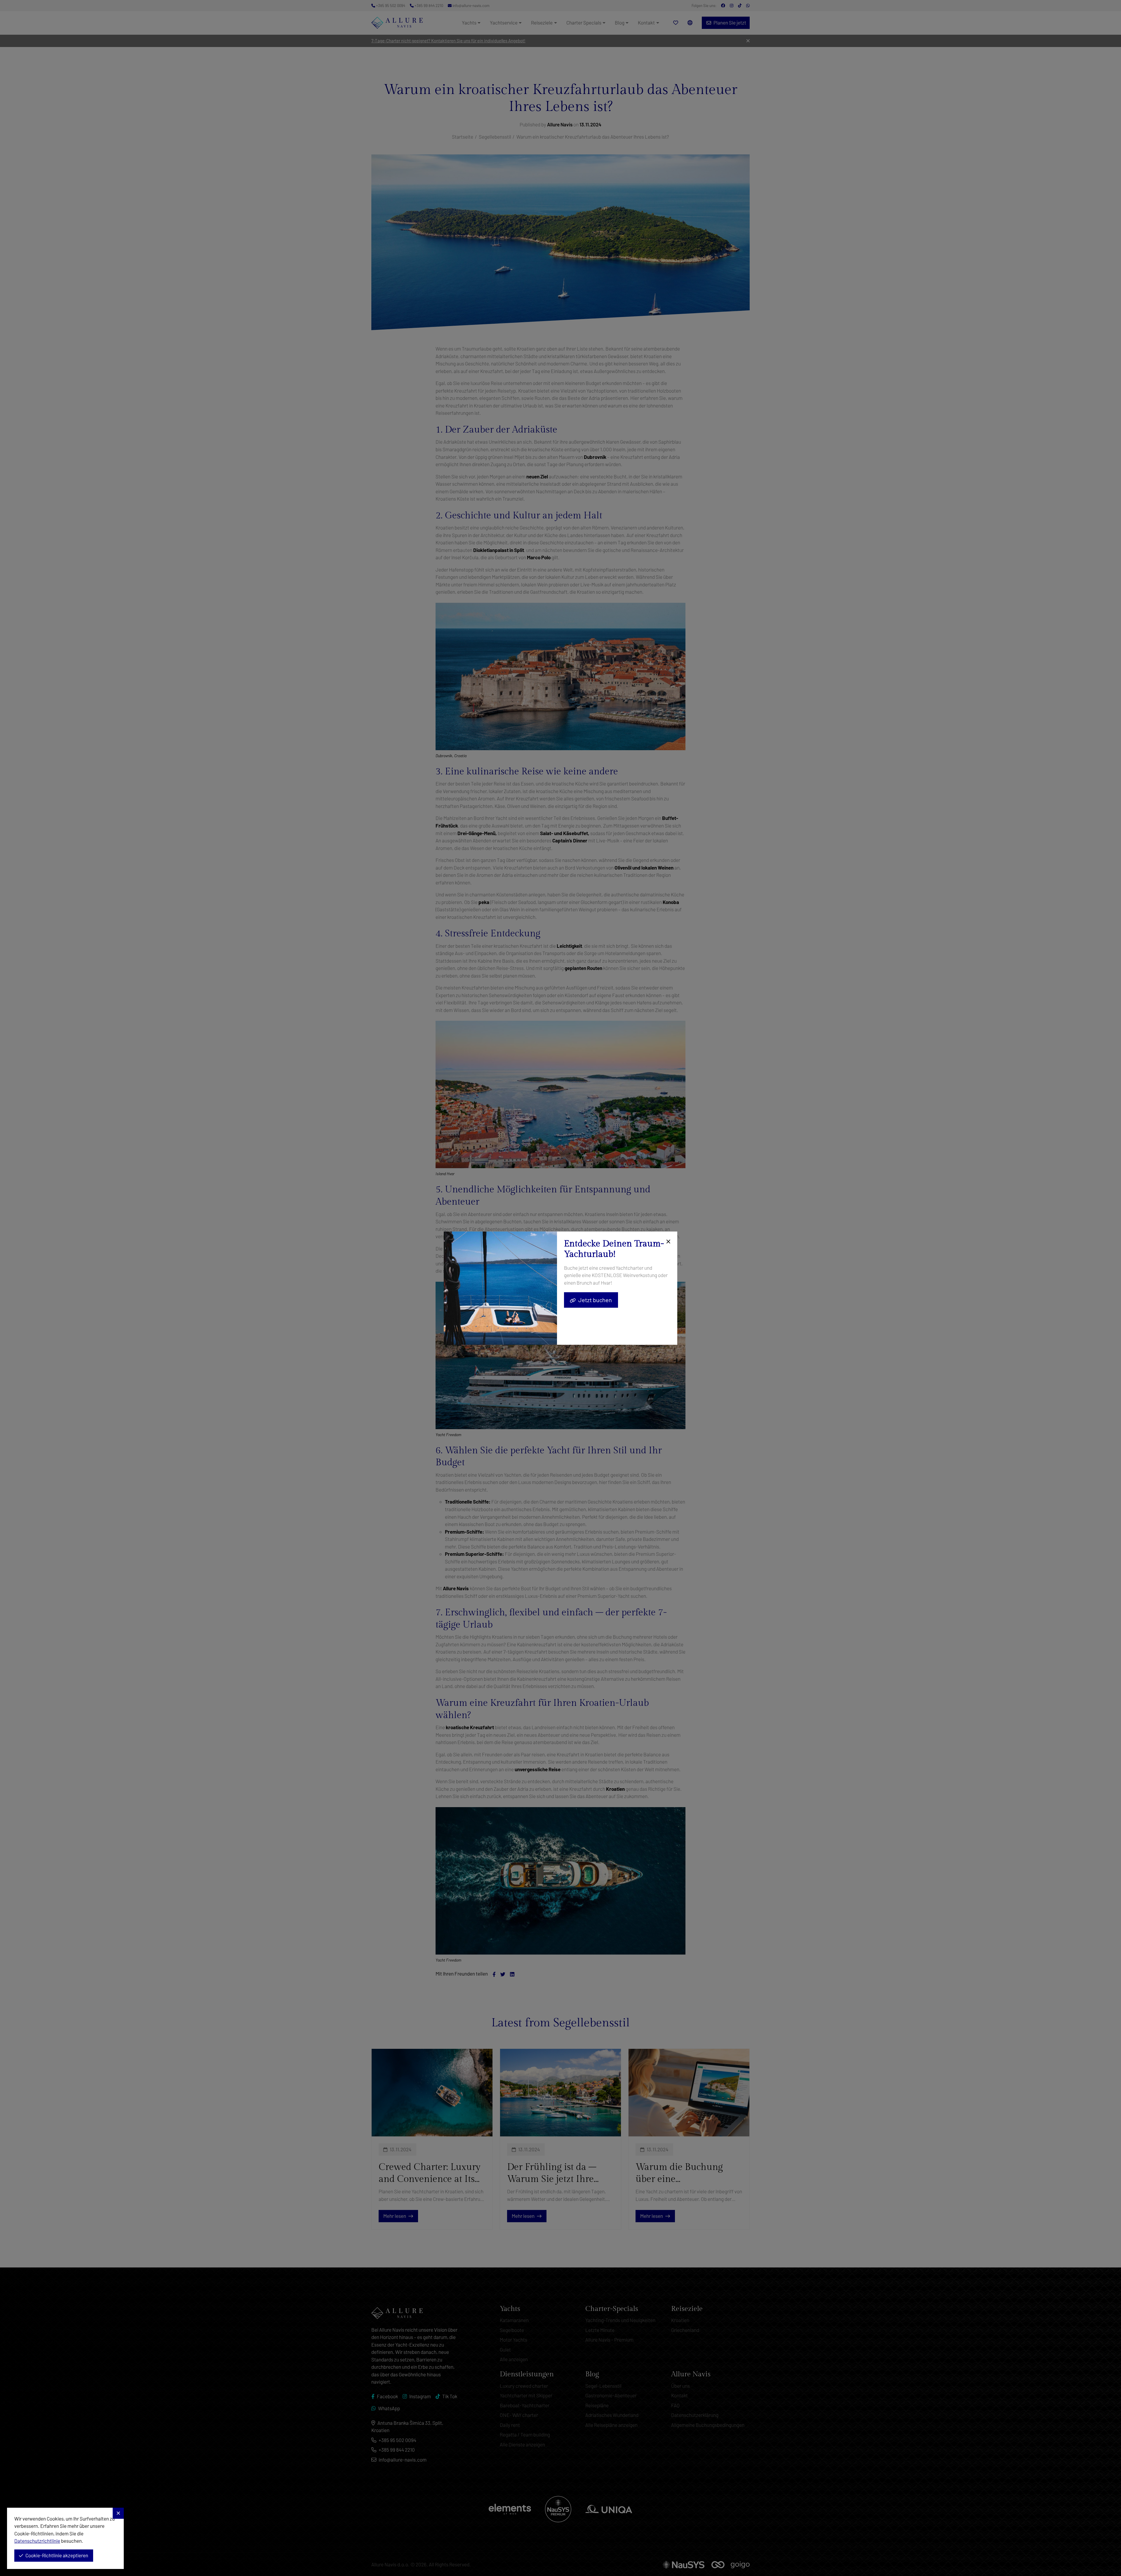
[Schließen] (667, 1242)
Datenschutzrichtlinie (37, 2541)
